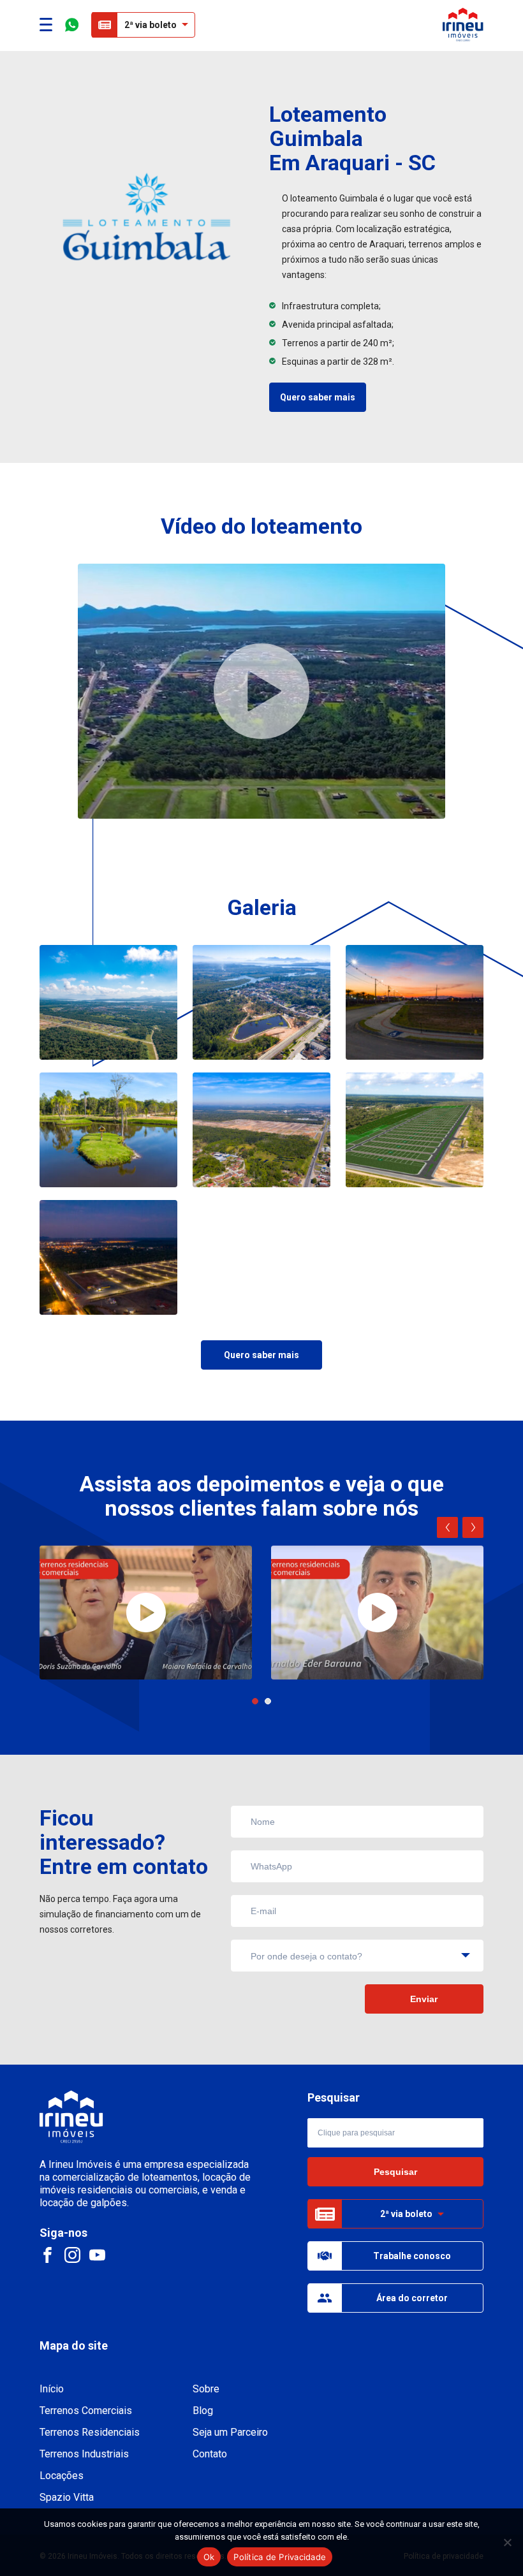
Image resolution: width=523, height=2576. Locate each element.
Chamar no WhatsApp (72, 25)
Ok (209, 2557)
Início (52, 2389)
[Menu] (46, 25)
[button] (255, 1701)
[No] (507, 2542)
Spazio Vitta (67, 2497)
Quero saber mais (318, 397)
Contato (210, 2454)
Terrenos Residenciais (90, 2432)
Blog (203, 2411)
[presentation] (447, 1527)
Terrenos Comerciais (86, 2411)
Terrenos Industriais (84, 2454)
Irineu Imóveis (463, 25)
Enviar (424, 1999)
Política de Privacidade (280, 2557)
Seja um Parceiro (230, 2432)
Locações (62, 2476)
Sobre (206, 2389)
